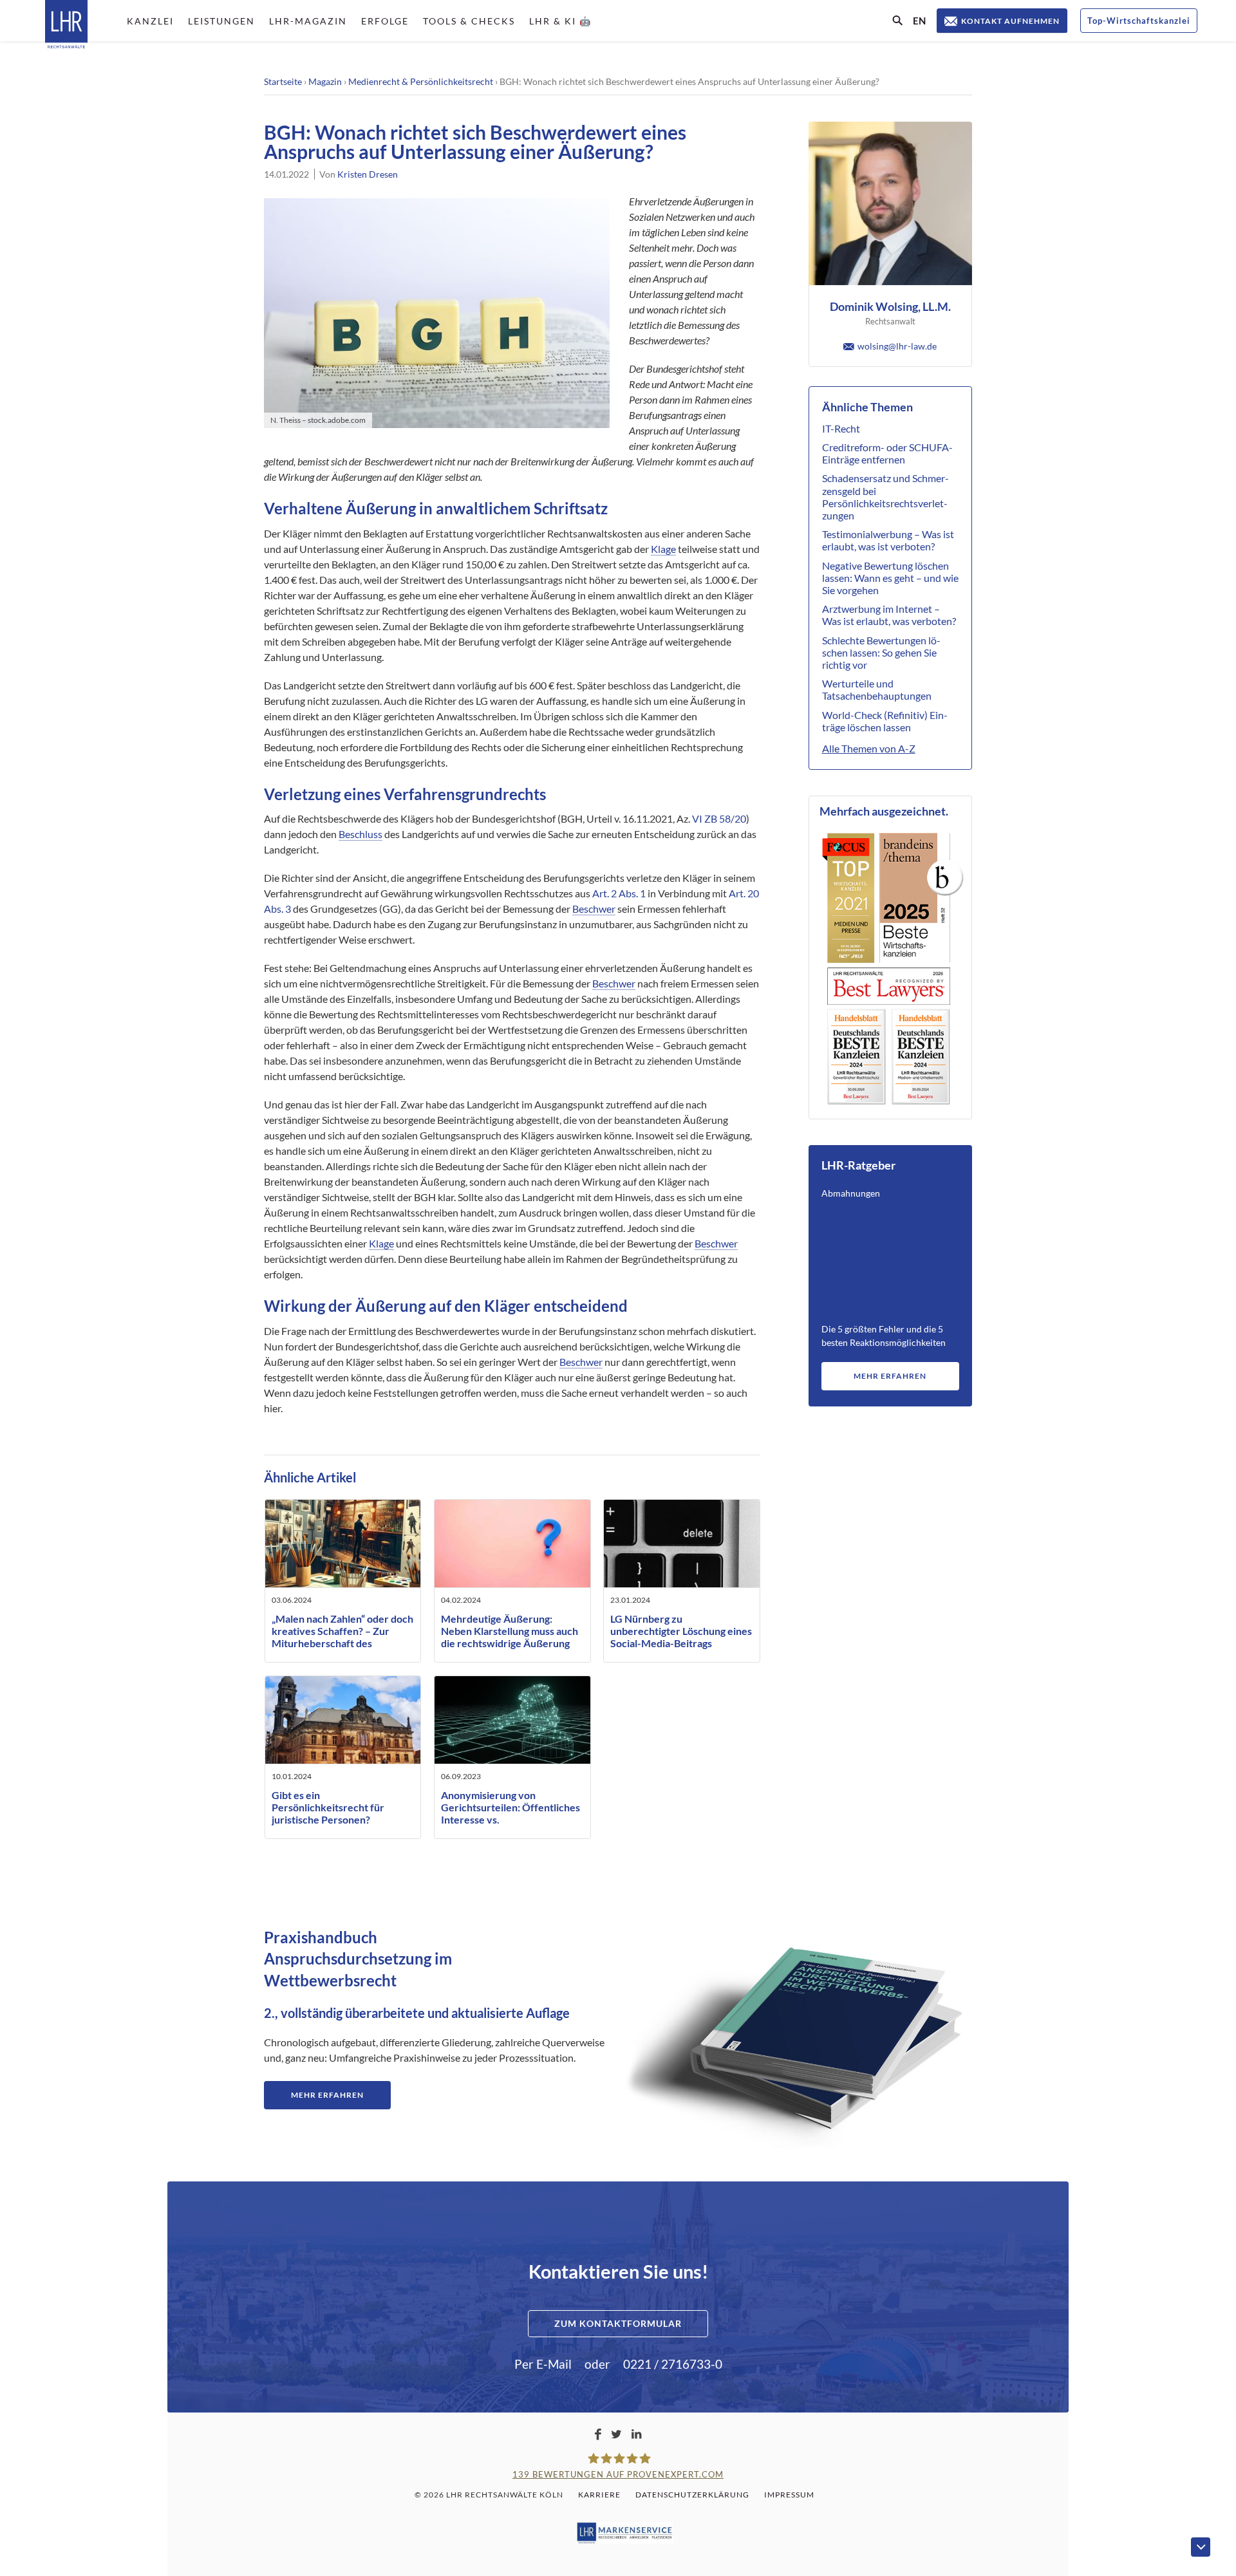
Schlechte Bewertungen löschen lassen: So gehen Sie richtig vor (881, 652)
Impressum (789, 2495)
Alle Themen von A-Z (869, 748)
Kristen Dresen (368, 174)
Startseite (283, 81)
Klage (663, 549)
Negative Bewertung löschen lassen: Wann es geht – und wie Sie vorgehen (890, 578)
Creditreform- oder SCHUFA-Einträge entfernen (887, 453)
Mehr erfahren (890, 1376)
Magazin (325, 81)
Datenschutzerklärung (692, 2495)
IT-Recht (841, 428)
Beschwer (594, 909)
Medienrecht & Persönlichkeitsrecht (421, 81)
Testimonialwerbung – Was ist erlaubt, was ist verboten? (888, 540)
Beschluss (360, 834)
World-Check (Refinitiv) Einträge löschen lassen (885, 721)
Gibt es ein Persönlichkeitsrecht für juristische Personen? (328, 1807)
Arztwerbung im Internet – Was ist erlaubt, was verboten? (889, 615)
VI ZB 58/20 (719, 818)
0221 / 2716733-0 (673, 2364)
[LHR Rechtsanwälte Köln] (66, 25)
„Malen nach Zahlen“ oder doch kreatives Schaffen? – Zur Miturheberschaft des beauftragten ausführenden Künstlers (342, 1643)
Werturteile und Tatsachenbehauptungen (877, 689)
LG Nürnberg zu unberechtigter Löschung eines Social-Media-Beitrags (681, 1631)
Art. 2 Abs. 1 (619, 893)
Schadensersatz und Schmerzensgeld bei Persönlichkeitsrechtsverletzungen (885, 497)
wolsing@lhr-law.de (897, 346)
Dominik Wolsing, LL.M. (890, 306)
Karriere (599, 2495)
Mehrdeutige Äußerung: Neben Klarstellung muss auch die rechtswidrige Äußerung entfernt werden (510, 1637)
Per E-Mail (543, 2364)
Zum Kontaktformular (618, 2323)
